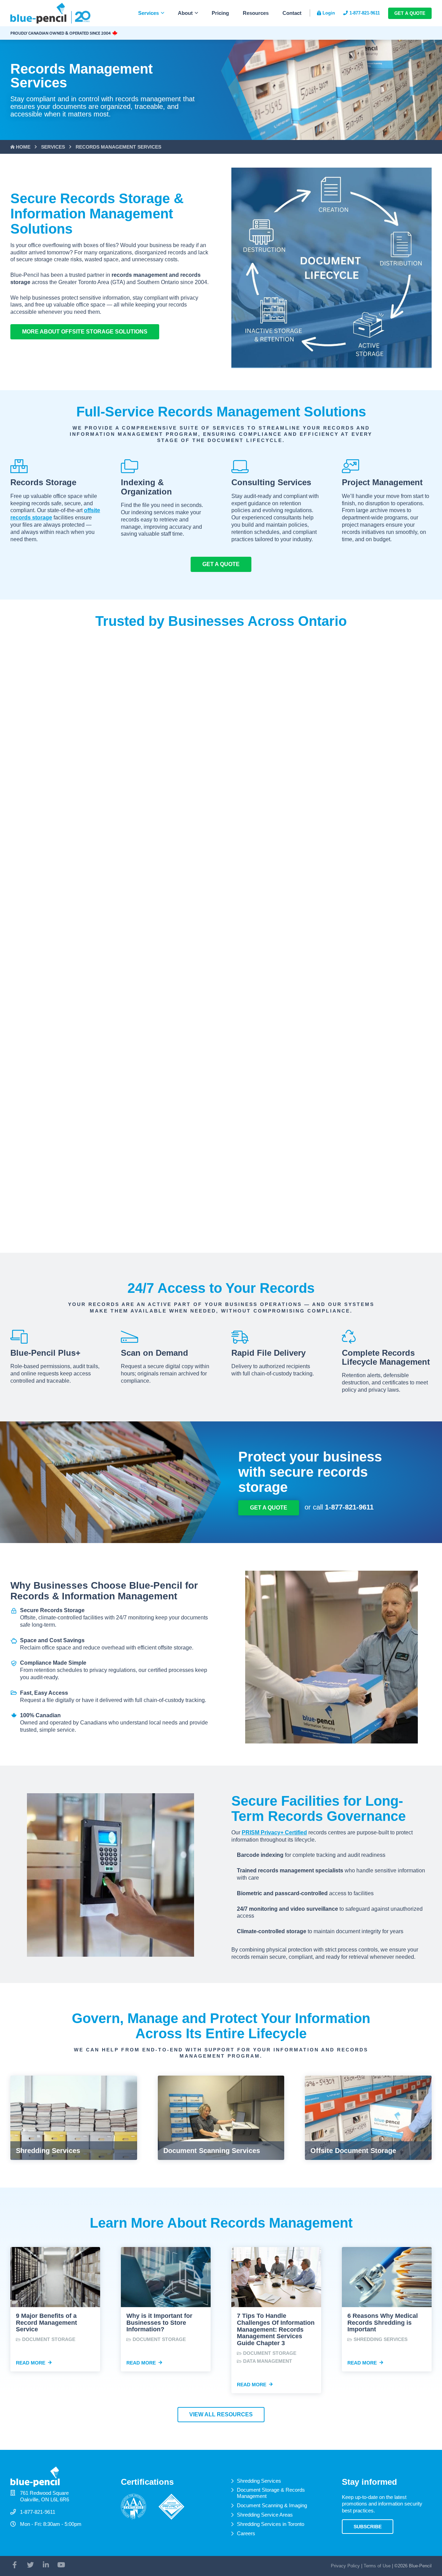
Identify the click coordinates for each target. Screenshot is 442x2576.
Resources (256, 13)
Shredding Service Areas (265, 2515)
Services (148, 13)
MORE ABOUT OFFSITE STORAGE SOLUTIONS (85, 332)
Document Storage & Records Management (271, 2493)
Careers (246, 2533)
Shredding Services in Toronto (271, 2524)
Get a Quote (410, 13)
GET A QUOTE (221, 564)
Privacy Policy (345, 2566)
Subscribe (368, 2527)
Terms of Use (377, 2566)
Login (329, 13)
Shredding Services (259, 2481)
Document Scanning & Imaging (272, 2505)
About (185, 13)
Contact (292, 13)
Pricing (220, 13)
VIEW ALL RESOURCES (221, 2414)
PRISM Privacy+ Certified (274, 1832)
